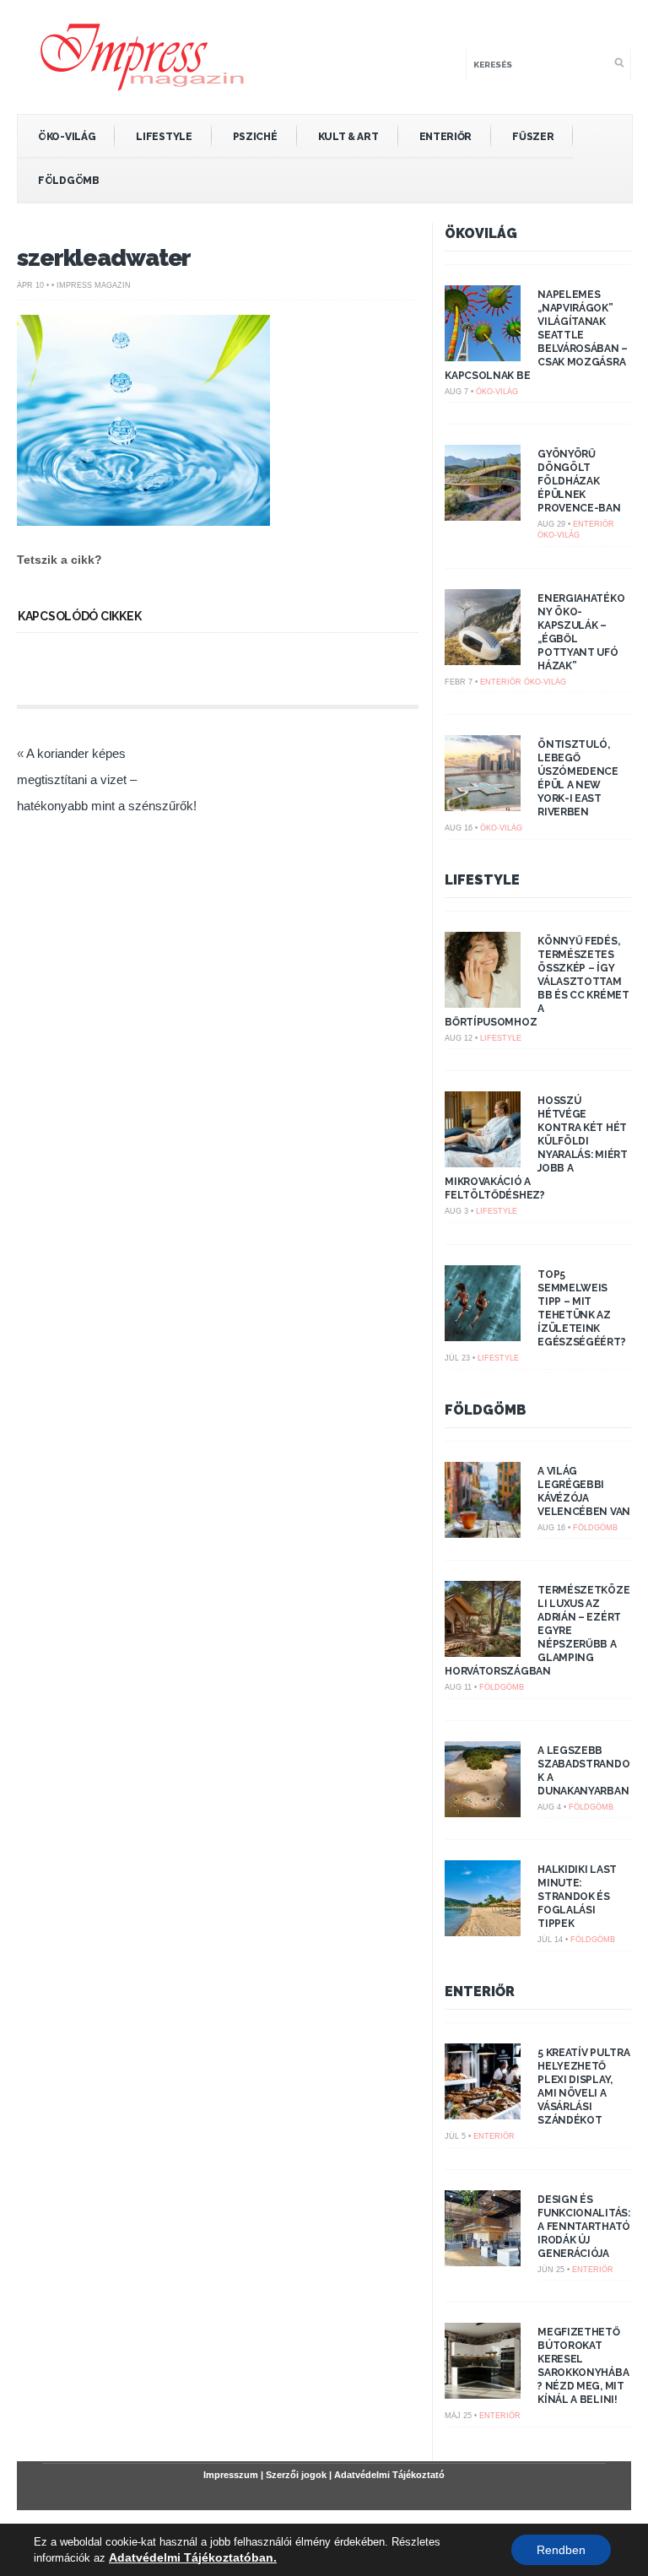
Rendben (561, 2550)
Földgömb (69, 181)
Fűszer (533, 137)
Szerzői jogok (296, 2475)
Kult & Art (348, 137)
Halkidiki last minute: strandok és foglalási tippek (577, 1897)
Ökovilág (481, 233)
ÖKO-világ (67, 137)
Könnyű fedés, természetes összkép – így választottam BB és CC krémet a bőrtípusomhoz (537, 982)
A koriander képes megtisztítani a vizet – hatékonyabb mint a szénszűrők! (107, 779)
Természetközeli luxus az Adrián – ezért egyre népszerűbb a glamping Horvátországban (537, 1631)
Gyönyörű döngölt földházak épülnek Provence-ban (579, 481)
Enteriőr (446, 137)
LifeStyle (164, 137)
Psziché (255, 137)
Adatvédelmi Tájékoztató (389, 2475)
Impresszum (231, 2475)
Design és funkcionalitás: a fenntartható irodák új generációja (584, 2227)
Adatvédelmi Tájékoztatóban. (193, 2557)
